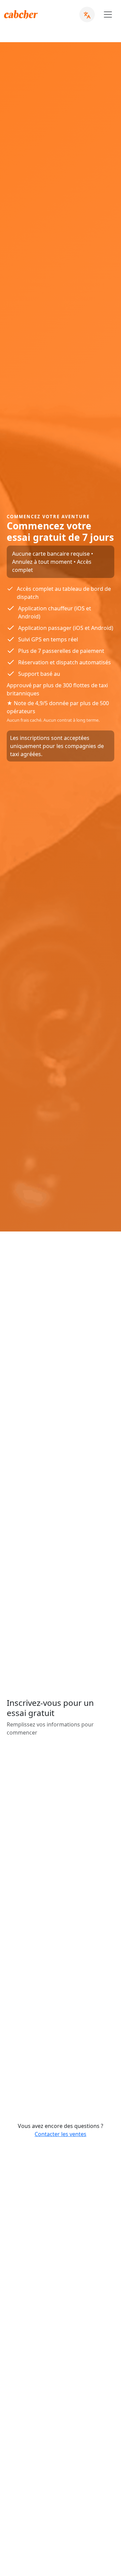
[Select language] (87, 15)
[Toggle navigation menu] (108, 15)
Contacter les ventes (61, 2134)
